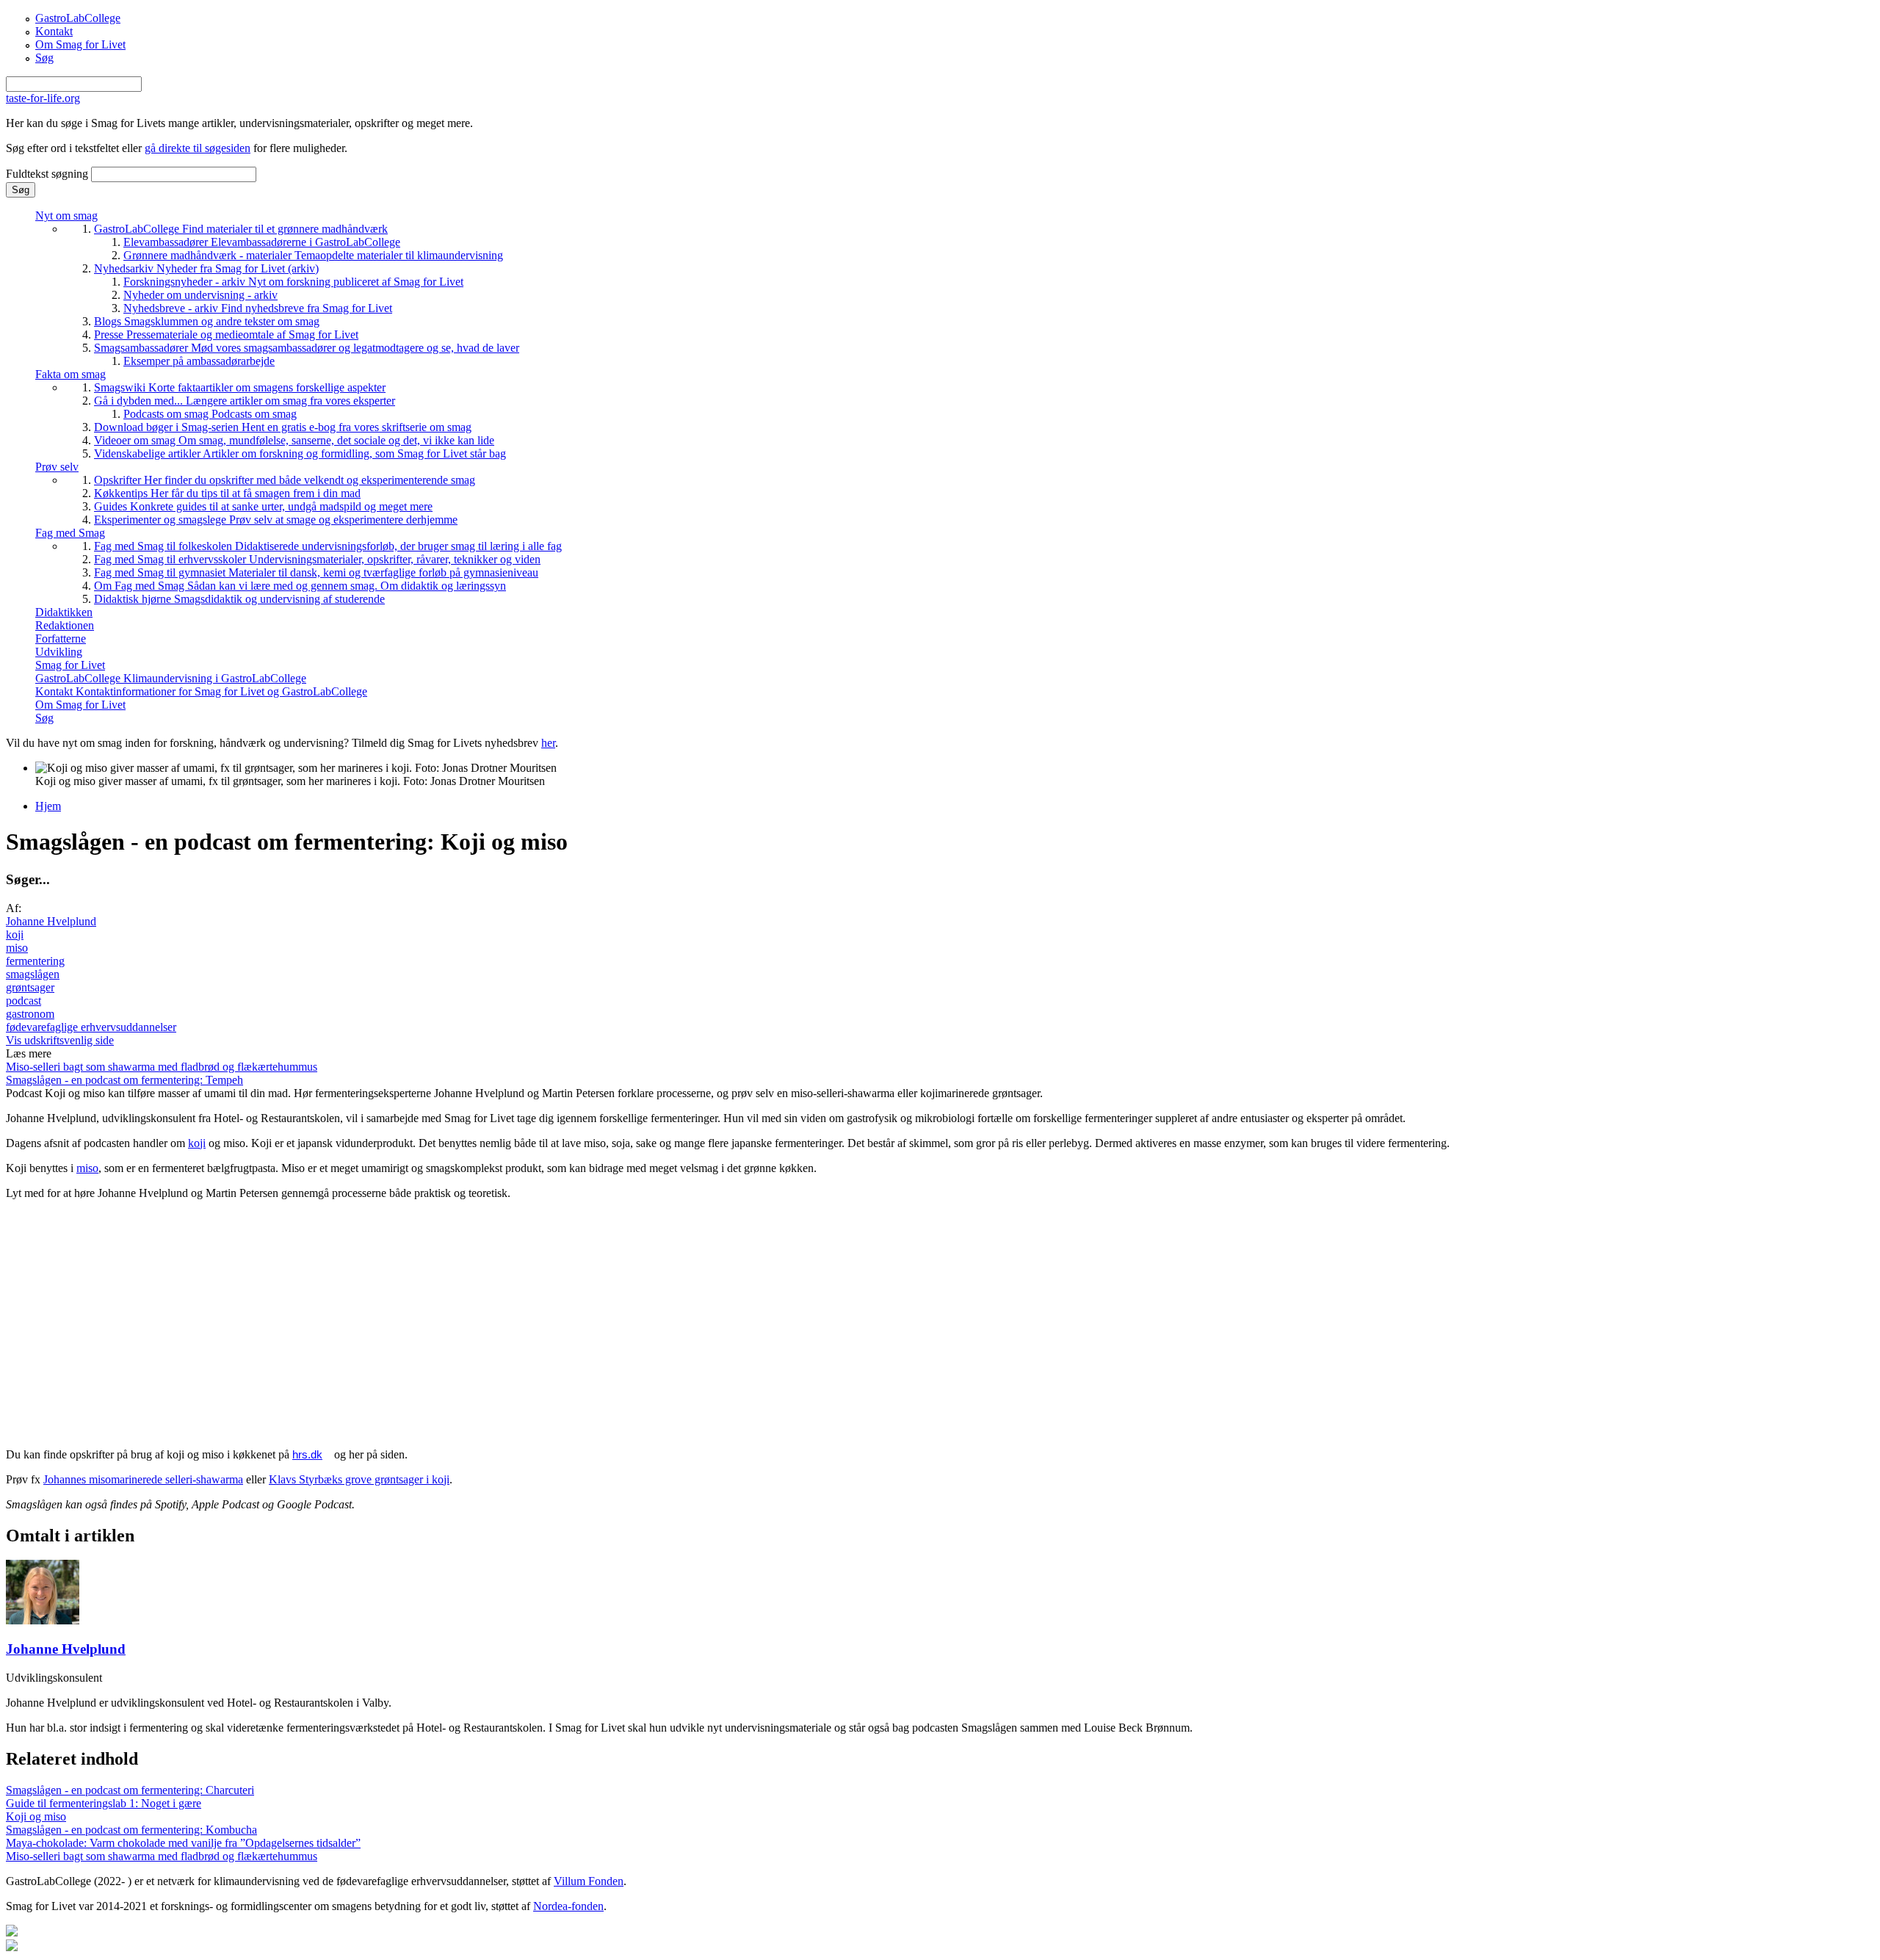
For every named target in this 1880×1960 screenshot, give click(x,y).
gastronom (30, 1014)
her (548, 743)
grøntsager (30, 987)
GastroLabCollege (78, 18)
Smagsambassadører (307, 348)
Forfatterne (61, 639)
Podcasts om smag (210, 414)
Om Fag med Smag (300, 586)
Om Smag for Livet (80, 44)
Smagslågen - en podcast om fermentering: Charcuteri (130, 1790)
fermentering (35, 961)
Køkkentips (227, 493)
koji (15, 934)
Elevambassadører (262, 242)
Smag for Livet (70, 665)
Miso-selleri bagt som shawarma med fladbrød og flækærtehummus (162, 1067)
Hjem (48, 806)
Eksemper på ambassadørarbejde (199, 361)
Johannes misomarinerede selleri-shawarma (143, 1479)
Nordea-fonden (568, 1906)
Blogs (207, 321)
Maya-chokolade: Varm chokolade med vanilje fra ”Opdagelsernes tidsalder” (183, 1843)
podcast (23, 1001)
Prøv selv (57, 467)
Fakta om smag (70, 374)
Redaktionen (65, 625)
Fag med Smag (70, 533)
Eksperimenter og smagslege (276, 520)
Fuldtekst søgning (48, 174)
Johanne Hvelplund (51, 921)
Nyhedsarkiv (206, 268)
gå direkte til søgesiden (198, 148)
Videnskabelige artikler (300, 453)
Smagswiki (240, 387)
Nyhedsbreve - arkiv (258, 308)
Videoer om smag (294, 440)
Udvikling (59, 652)
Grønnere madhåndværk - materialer (313, 255)
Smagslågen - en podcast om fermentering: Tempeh (124, 1080)
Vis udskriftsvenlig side (60, 1040)
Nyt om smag (66, 216)
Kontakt (54, 31)
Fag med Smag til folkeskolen (328, 546)
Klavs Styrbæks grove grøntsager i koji (359, 1479)
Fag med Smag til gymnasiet (316, 572)
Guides (263, 506)
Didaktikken (64, 612)
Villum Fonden (589, 1881)
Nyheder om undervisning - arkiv (200, 295)
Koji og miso (36, 1816)
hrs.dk (307, 1455)
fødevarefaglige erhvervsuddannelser (91, 1027)
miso (17, 948)
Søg (44, 58)
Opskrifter (285, 480)
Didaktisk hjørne (239, 599)
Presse (226, 334)
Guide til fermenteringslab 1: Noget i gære (104, 1803)
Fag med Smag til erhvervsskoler (317, 559)
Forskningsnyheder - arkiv (293, 282)
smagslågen (33, 974)
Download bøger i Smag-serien (283, 427)
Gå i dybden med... (245, 401)
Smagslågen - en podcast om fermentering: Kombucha (131, 1830)
